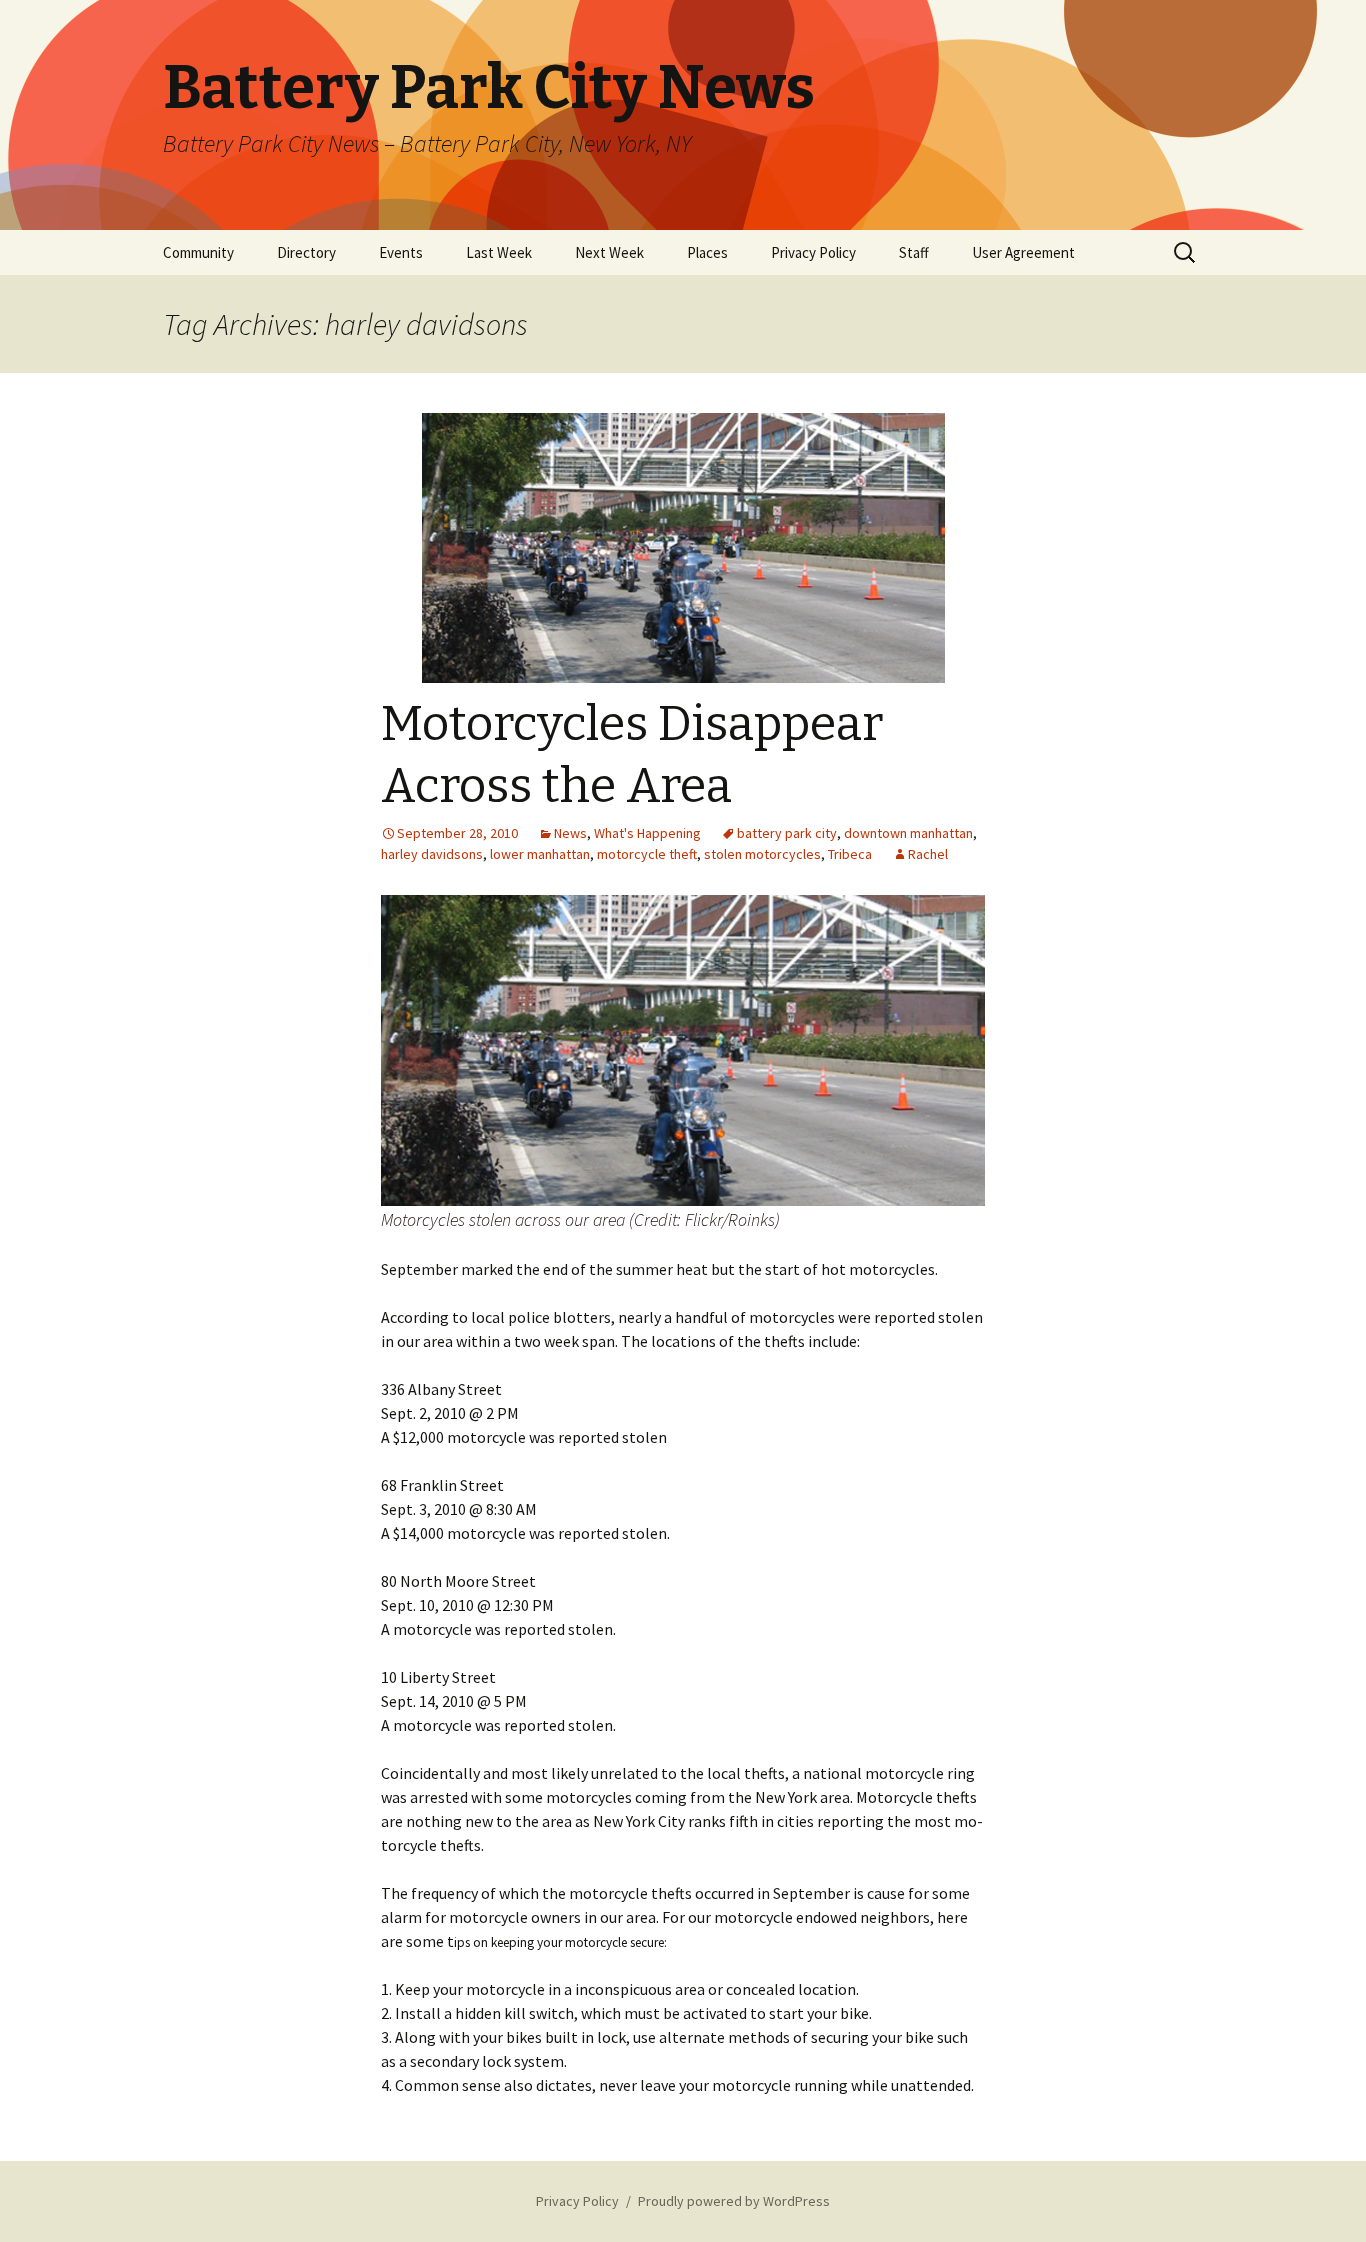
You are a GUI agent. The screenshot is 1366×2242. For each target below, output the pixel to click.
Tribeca (850, 854)
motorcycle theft (647, 854)
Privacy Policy (813, 252)
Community (198, 252)
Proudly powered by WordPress (734, 2201)
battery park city (787, 833)
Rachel (928, 854)
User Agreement (1023, 252)
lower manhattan (540, 854)
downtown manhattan (908, 833)
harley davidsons (432, 854)
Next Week (609, 252)
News (570, 833)
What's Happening (647, 833)
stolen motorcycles (762, 854)
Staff (914, 252)
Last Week (499, 252)
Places (707, 252)
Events (401, 252)
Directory (306, 252)
